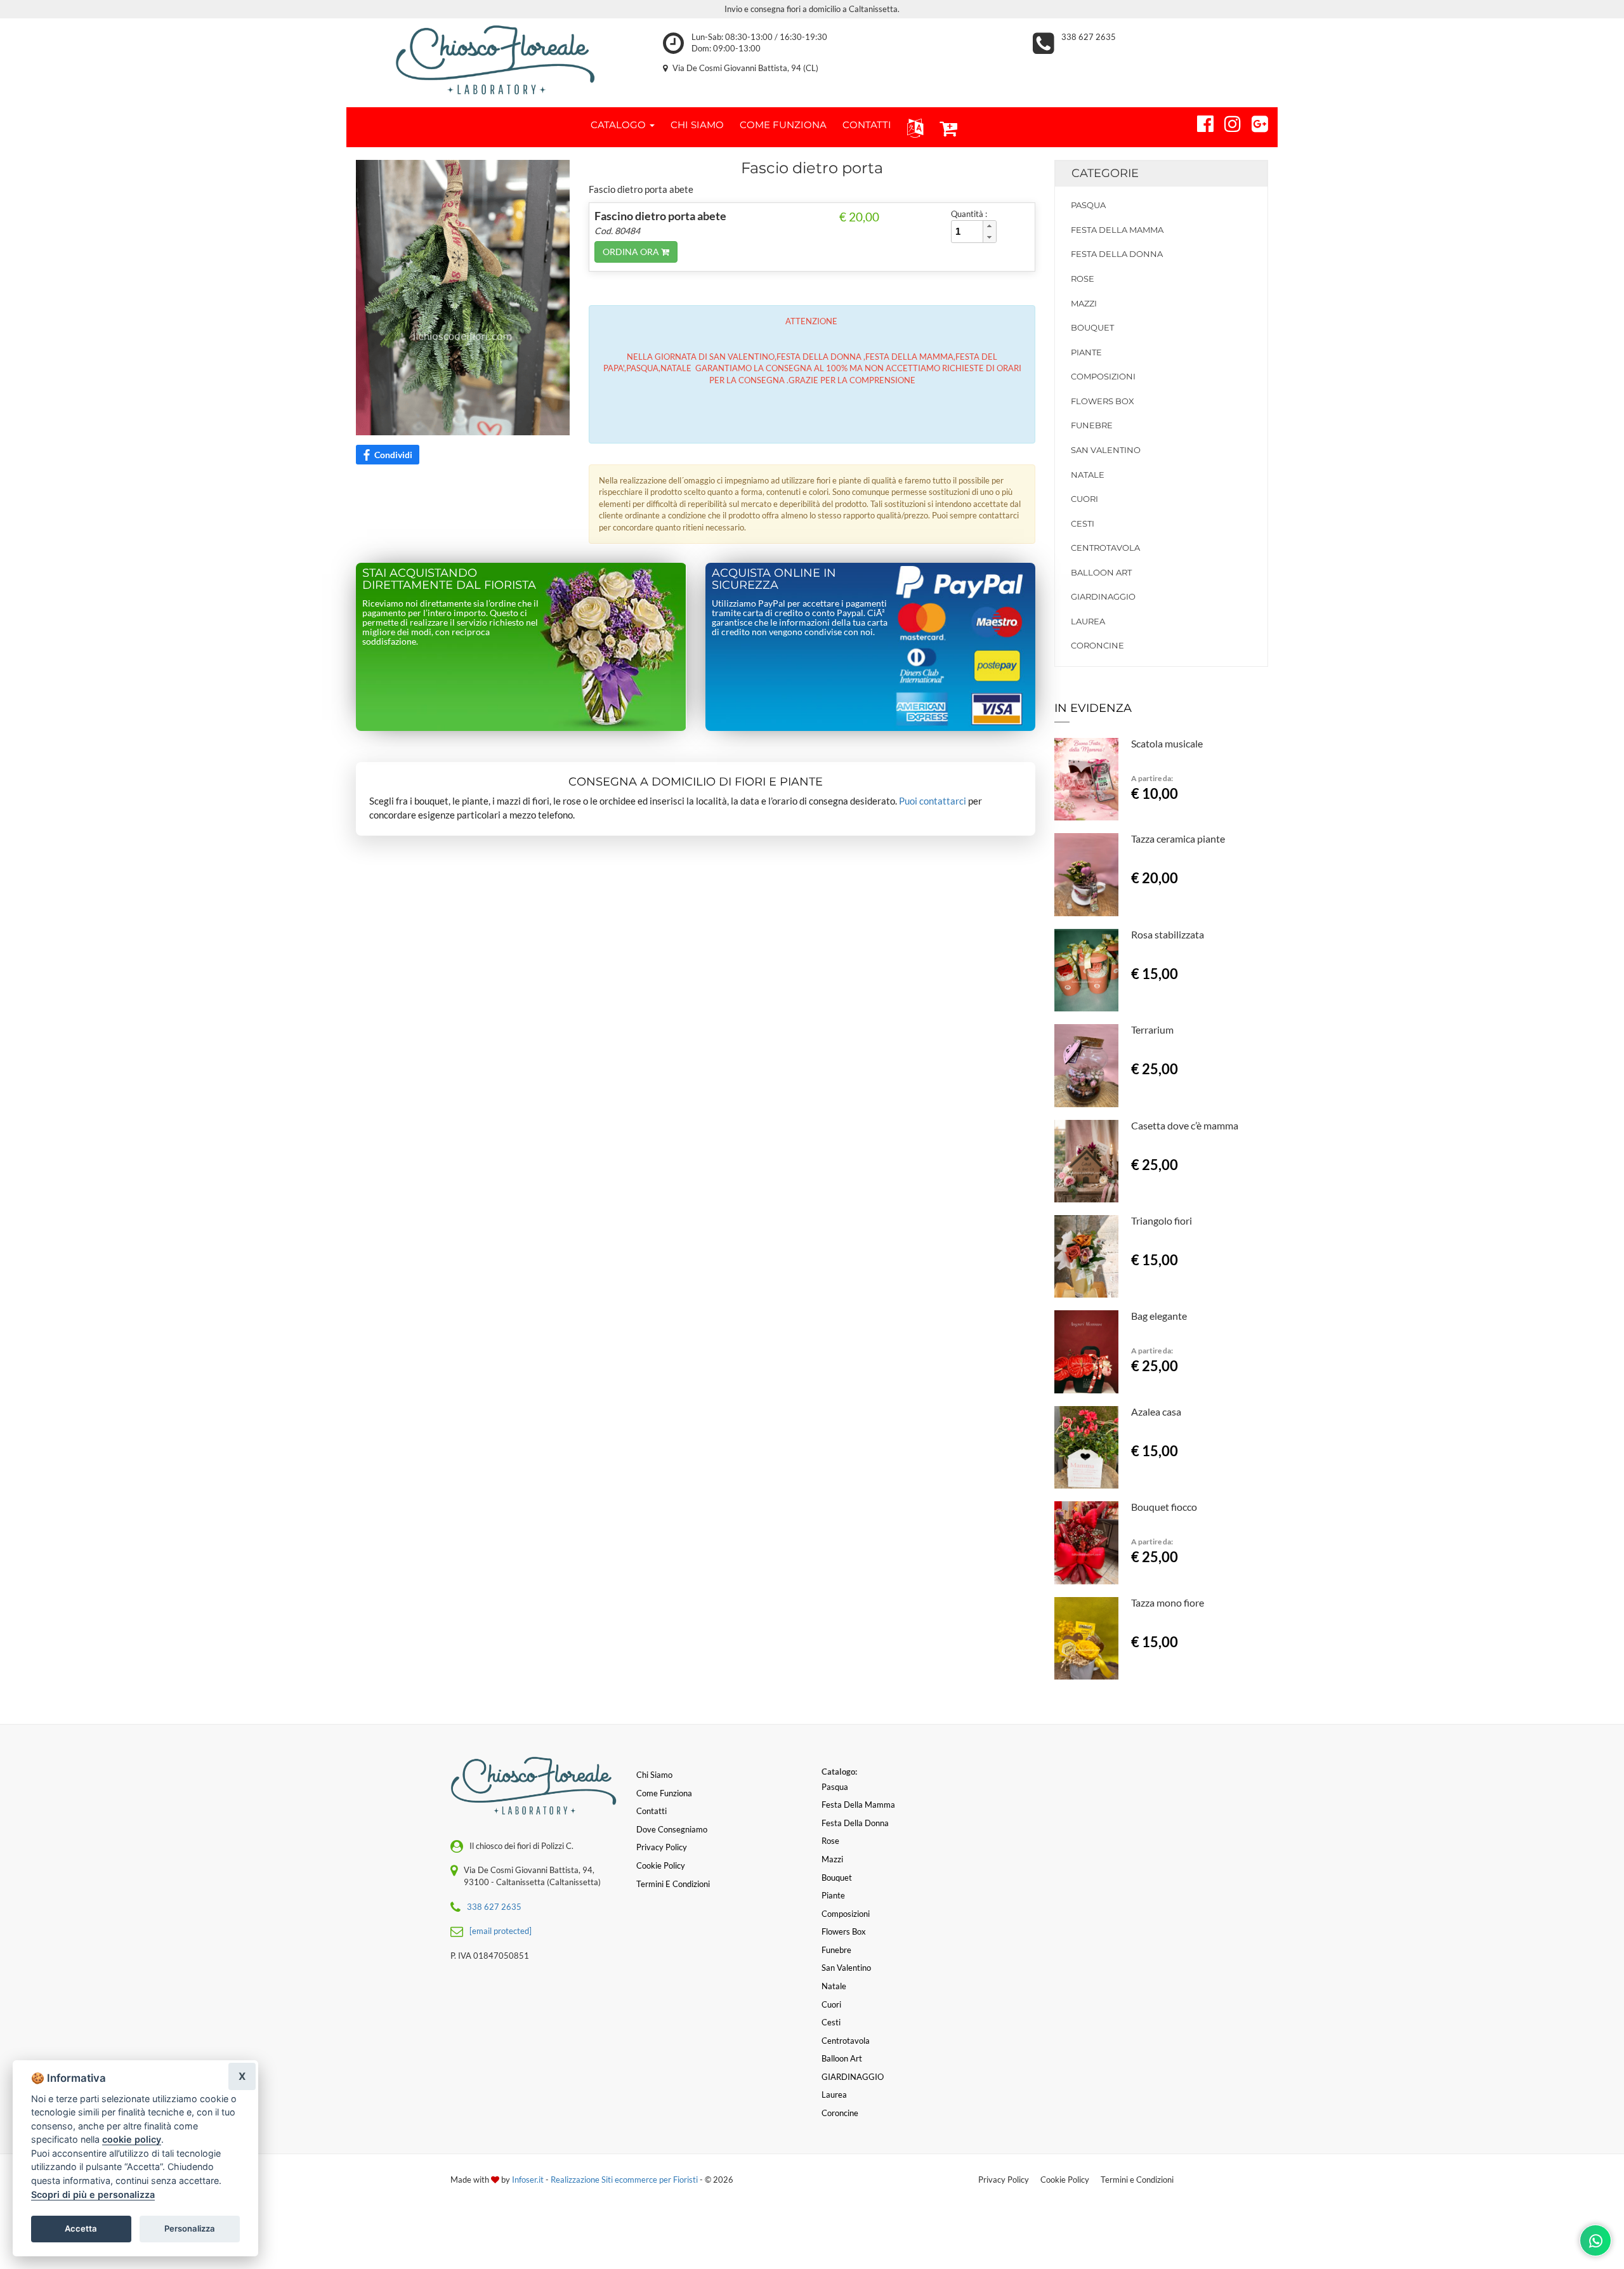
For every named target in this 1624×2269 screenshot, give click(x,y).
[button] (913, 127)
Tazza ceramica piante (1178, 839)
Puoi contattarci (933, 801)
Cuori (1084, 499)
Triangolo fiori (1162, 1220)
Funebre (1092, 425)
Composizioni (1103, 376)
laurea (1088, 621)
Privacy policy (662, 1847)
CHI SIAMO (697, 125)
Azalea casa (1156, 1411)
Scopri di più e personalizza (93, 2194)
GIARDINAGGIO (1103, 596)
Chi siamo (654, 1775)
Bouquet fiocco (1164, 1507)
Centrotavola (1105, 548)
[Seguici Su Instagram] (1227, 122)
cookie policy (132, 2139)
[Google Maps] (1254, 122)
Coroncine (1097, 645)
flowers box (1103, 401)
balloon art (1101, 572)
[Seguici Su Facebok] (1200, 122)
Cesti (1083, 523)
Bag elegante (1159, 1316)
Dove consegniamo (672, 1829)
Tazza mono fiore (1168, 1602)
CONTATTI (867, 125)
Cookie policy (661, 1865)
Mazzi (1084, 303)
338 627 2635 (1089, 37)
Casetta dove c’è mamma (1185, 1125)
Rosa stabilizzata (1168, 934)
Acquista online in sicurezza (774, 579)
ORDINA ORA (632, 252)
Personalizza (190, 2228)
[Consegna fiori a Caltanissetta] (495, 60)
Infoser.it (528, 2180)
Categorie (1105, 173)
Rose (1083, 279)
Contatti (652, 1811)
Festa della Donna (1117, 254)
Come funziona (664, 1793)
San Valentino (1106, 450)
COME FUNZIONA (783, 125)
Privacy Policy (1004, 2180)
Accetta (81, 2228)
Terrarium (1152, 1029)
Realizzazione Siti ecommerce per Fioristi (625, 2180)
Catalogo (619, 125)
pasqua (1088, 205)
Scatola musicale (1167, 743)
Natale (1088, 475)
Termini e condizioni (673, 1884)
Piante (1086, 352)
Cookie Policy (1065, 2180)
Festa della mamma (1117, 230)
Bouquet (1092, 327)
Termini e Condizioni (1137, 2180)
